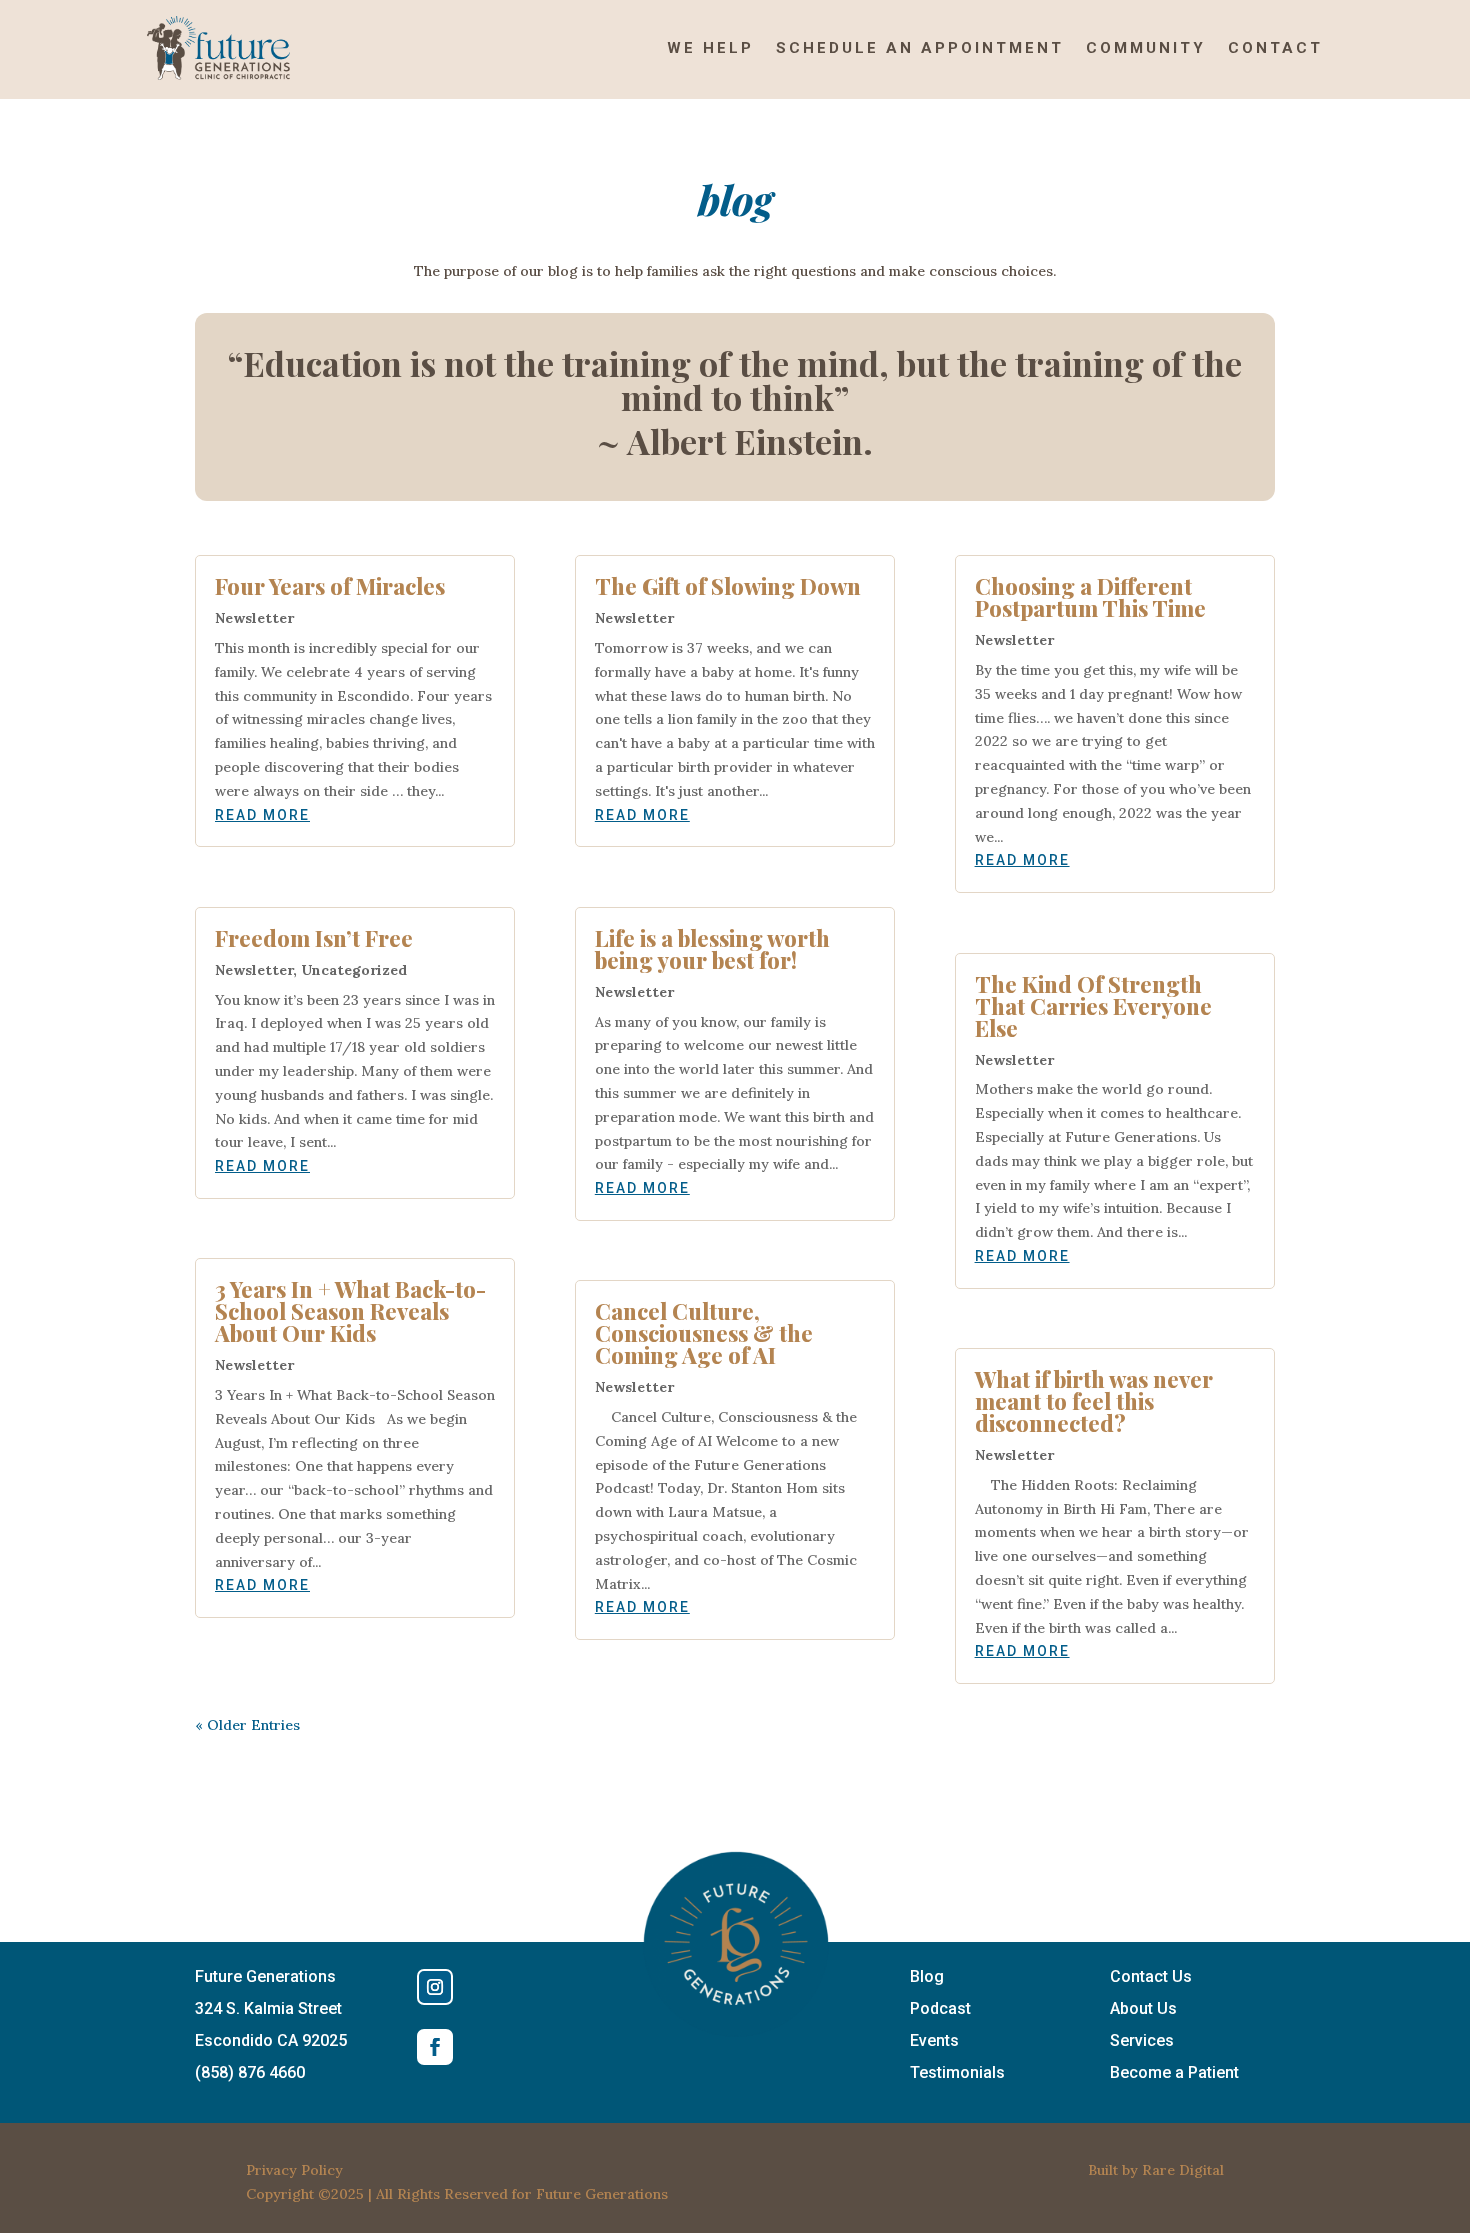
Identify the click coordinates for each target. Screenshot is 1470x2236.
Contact (1275, 48)
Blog (927, 1976)
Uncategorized (354, 970)
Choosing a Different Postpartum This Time (1090, 597)
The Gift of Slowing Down (728, 586)
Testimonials (957, 2072)
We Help (710, 48)
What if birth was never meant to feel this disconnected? (1094, 1401)
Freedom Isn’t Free (314, 938)
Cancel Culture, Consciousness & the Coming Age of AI (704, 1333)
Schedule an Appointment (920, 48)
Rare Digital (1183, 2170)
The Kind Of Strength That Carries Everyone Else (1093, 1006)
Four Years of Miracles (330, 586)
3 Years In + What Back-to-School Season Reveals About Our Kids (350, 1311)
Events (934, 2040)
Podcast (940, 2008)
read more (262, 815)
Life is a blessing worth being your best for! (712, 949)
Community (1146, 48)
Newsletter (254, 618)
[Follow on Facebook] (435, 2047)
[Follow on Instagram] (435, 1987)
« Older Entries (247, 1725)
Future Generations (602, 2194)
